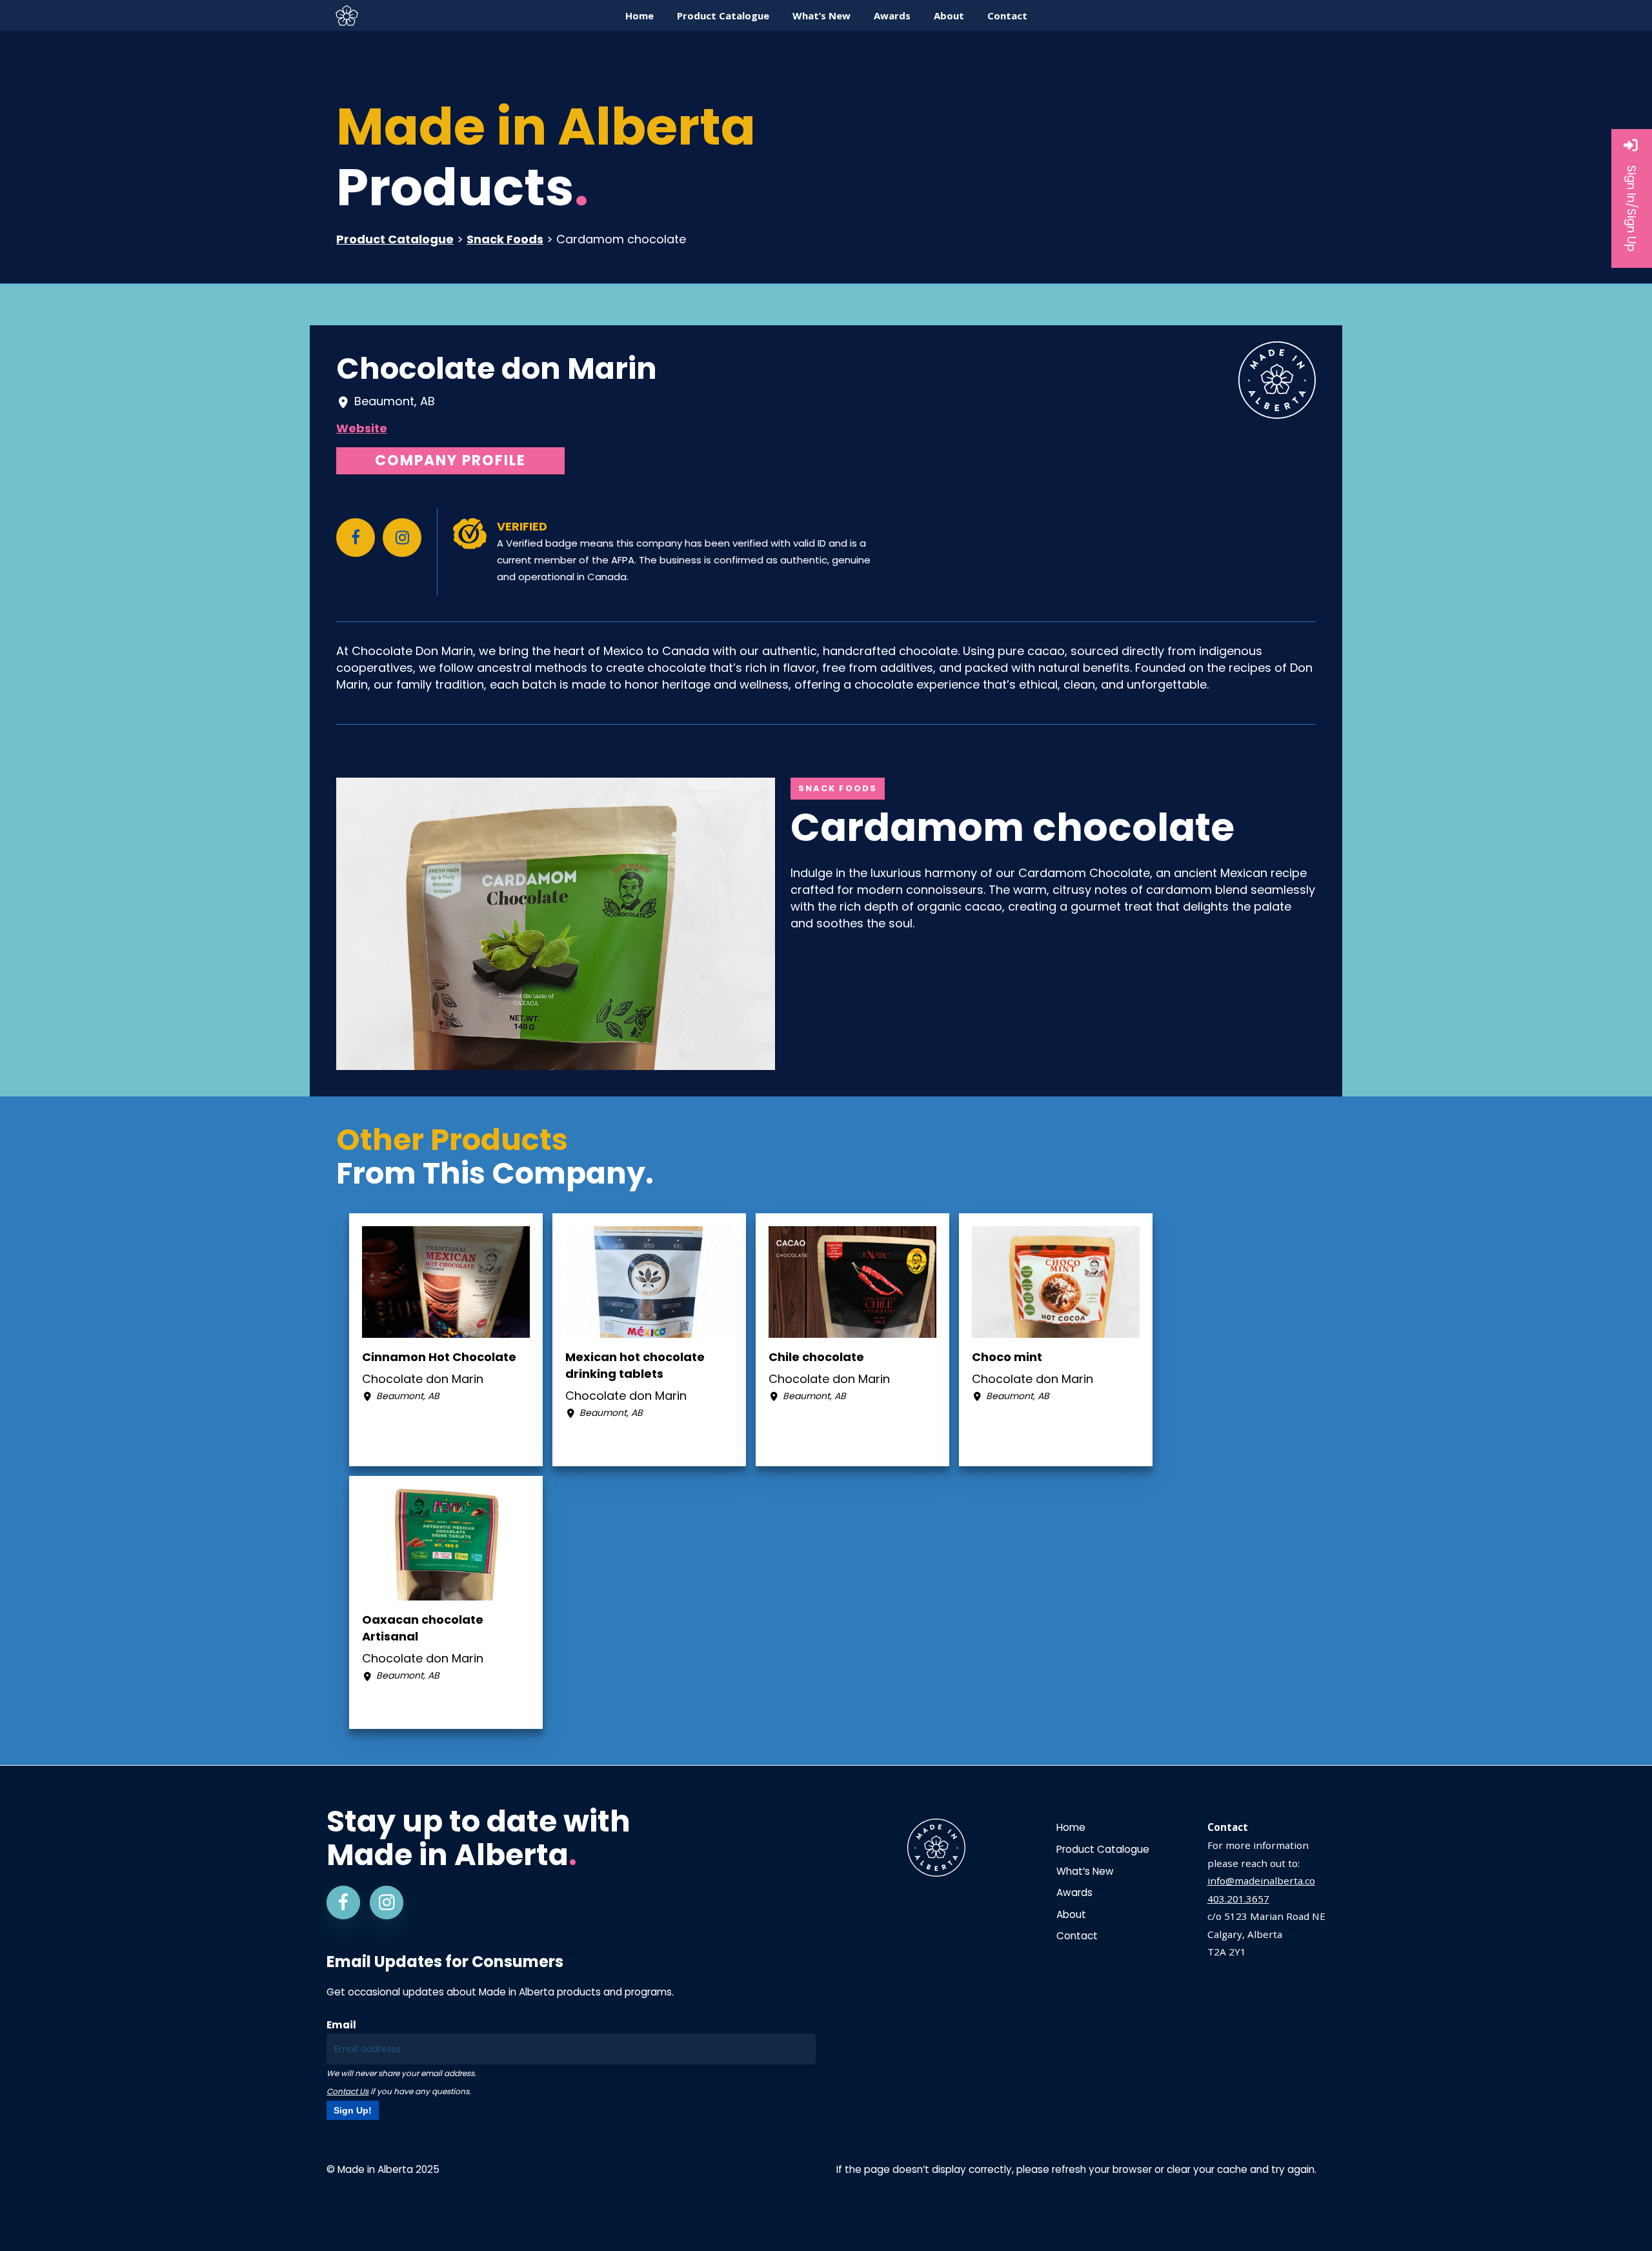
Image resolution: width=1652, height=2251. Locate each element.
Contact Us (348, 2091)
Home (1071, 1827)
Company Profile (450, 460)
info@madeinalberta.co (1261, 1881)
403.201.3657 (1238, 1899)
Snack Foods (505, 239)
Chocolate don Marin (497, 368)
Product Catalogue (395, 239)
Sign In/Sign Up (1632, 208)
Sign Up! (353, 2110)
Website (362, 428)
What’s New (1085, 1871)
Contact (1077, 1936)
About (1071, 1914)
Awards (1074, 1893)
